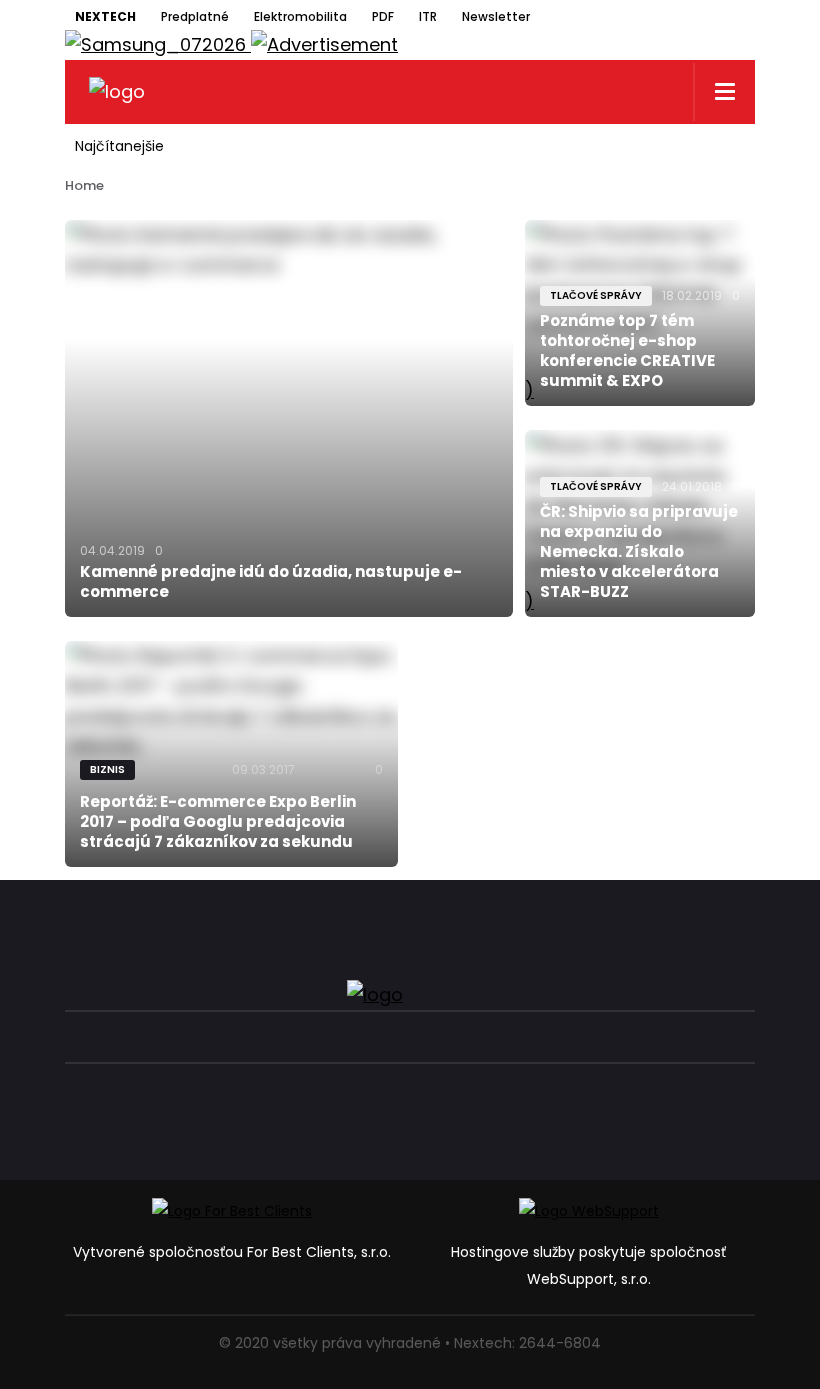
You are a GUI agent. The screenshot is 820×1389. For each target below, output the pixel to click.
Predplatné (195, 16)
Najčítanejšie (119, 146)
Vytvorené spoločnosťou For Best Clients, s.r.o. (232, 1252)
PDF (383, 16)
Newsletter (496, 16)
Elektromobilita (300, 16)
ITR (428, 16)
